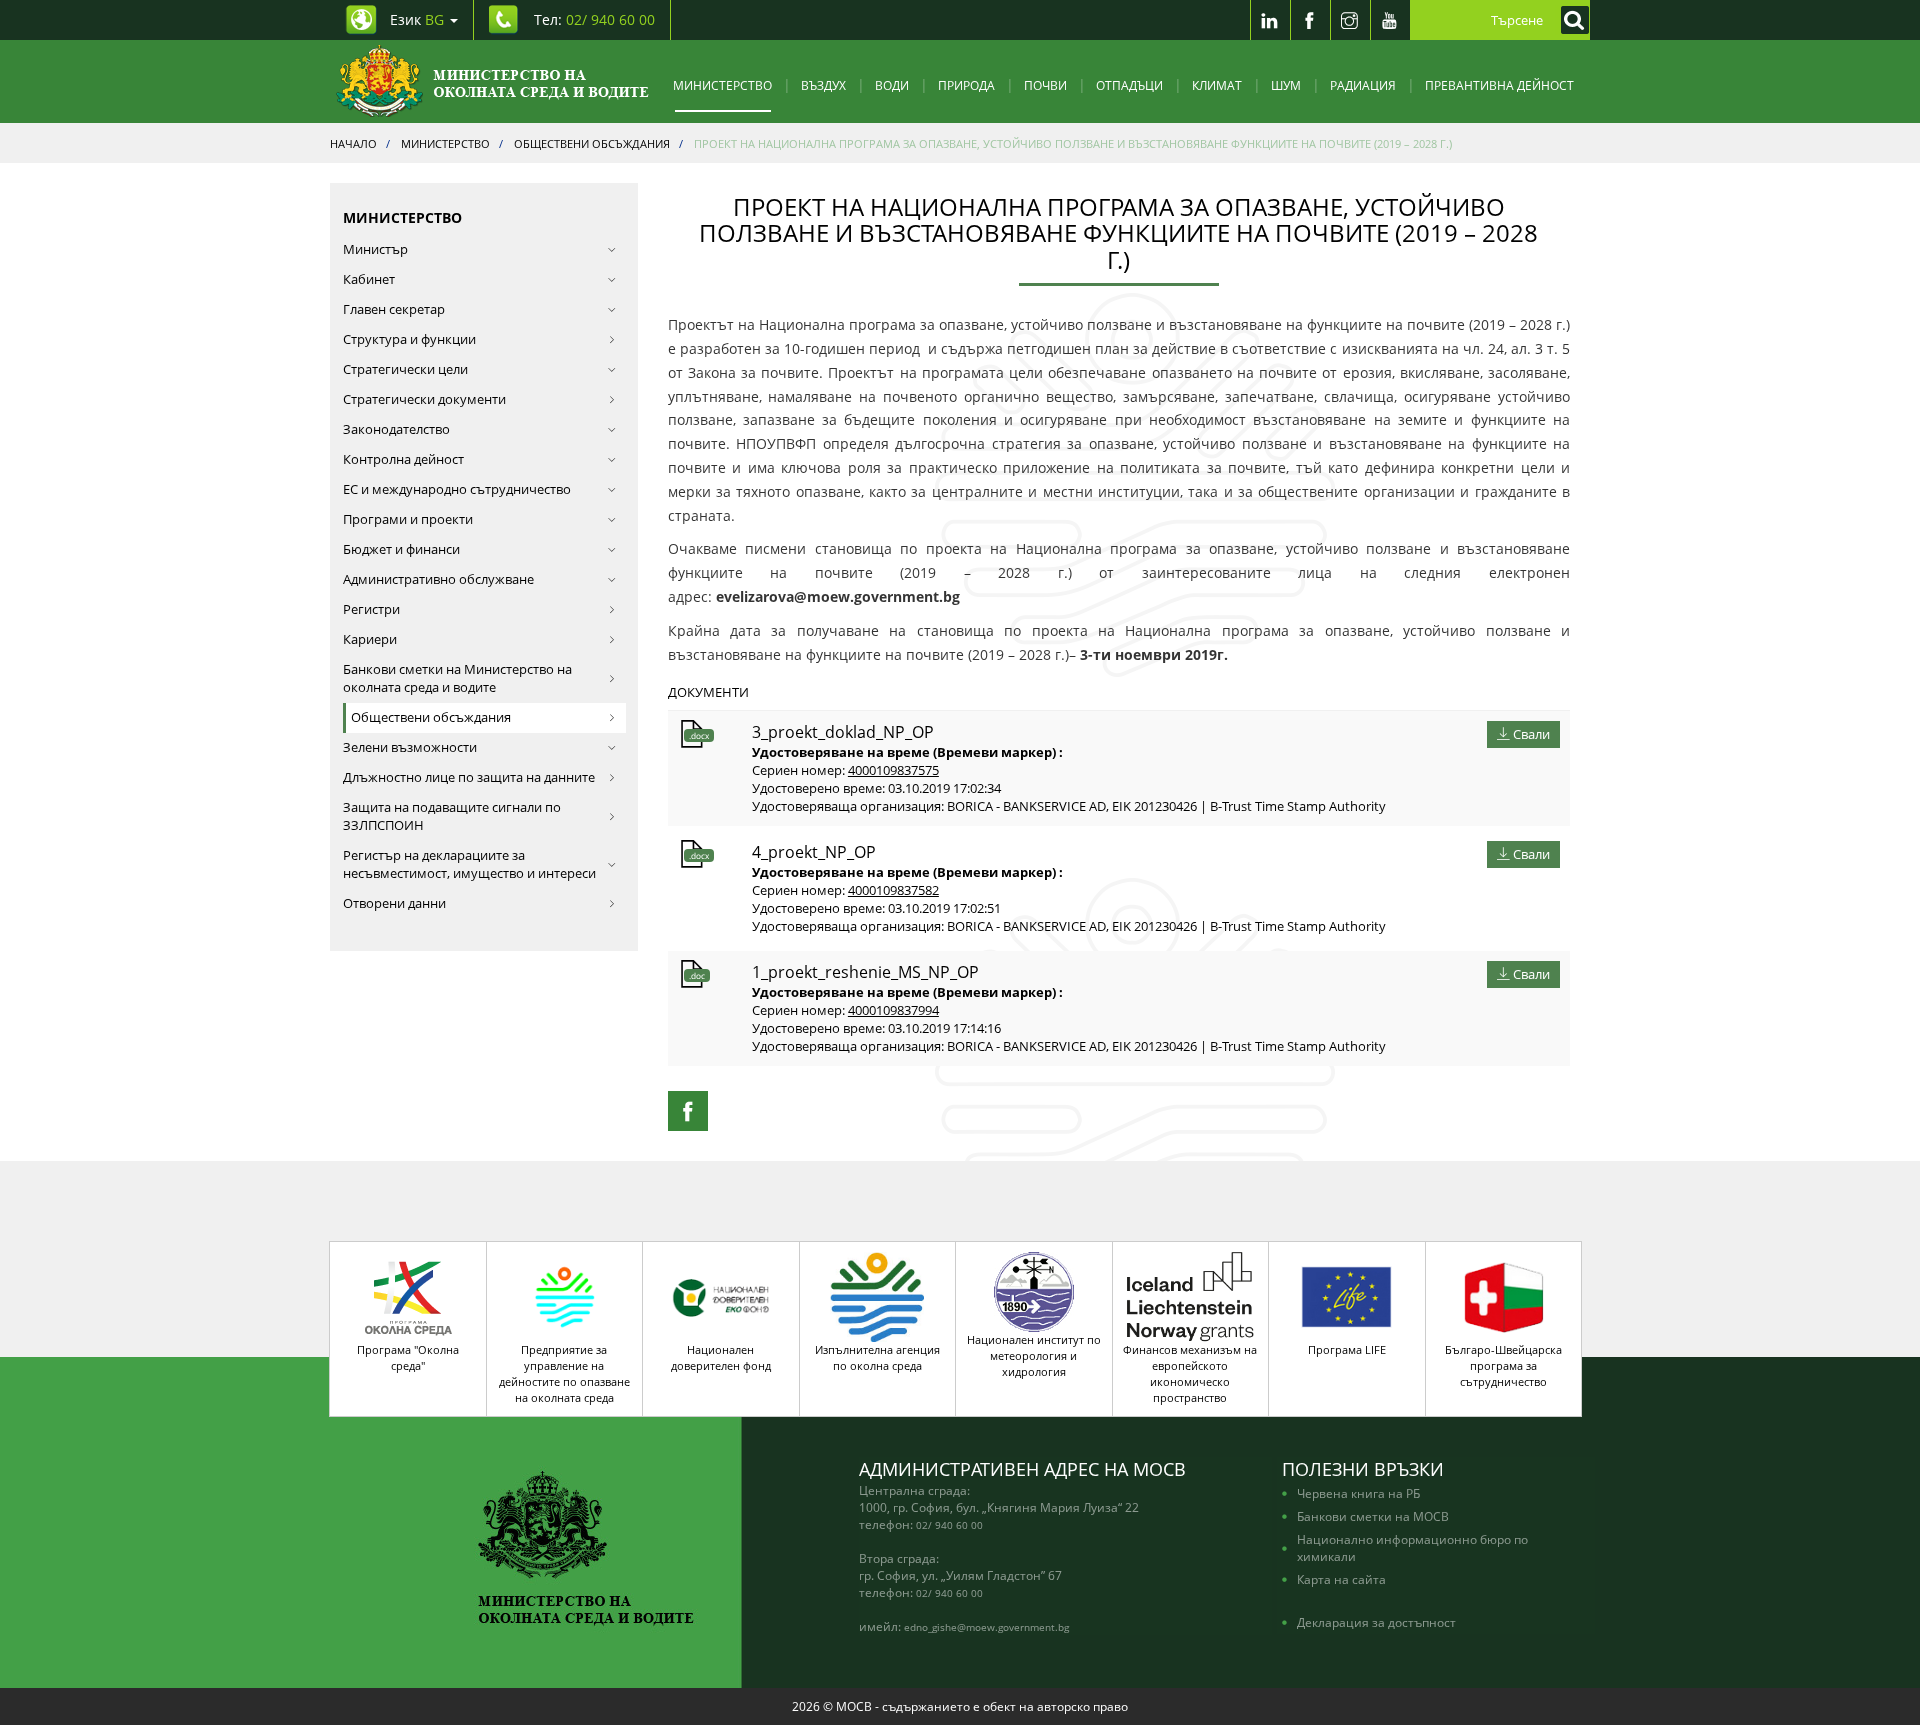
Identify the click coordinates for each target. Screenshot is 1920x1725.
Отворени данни (394, 903)
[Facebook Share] (688, 1111)
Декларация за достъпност (1376, 1622)
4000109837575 (893, 770)
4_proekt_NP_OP (814, 852)
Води (892, 85)
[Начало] (492, 81)
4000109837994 (893, 1010)
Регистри (371, 609)
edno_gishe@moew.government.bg (986, 1627)
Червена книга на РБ (1358, 1493)
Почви (1045, 85)
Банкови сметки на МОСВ (1373, 1516)
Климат (1217, 85)
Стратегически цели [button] (405, 369)
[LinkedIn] (1270, 20)
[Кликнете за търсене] (1570, 20)
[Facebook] (1310, 20)
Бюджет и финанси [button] (401, 549)
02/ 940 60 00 (949, 1525)
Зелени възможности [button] (410, 747)
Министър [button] (375, 249)
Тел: (594, 19)
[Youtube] (1390, 20)
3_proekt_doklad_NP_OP (843, 732)
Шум (1286, 85)
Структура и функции (409, 339)
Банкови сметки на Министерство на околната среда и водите (457, 678)
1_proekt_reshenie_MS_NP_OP (865, 972)
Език (417, 19)
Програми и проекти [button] (408, 519)
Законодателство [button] (396, 429)
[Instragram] (1350, 20)
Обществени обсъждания (431, 717)
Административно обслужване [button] (438, 579)
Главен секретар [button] (394, 309)
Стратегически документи (424, 399)
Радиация (1363, 85)
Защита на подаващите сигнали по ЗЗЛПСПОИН (452, 816)
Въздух (823, 85)
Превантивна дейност (1499, 85)
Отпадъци (1129, 85)
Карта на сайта (1341, 1579)
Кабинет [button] (369, 279)
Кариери (370, 639)
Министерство (722, 85)
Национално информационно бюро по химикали (1412, 1547)
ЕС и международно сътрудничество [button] (457, 489)
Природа (966, 85)
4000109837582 (893, 890)
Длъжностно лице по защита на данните (469, 777)
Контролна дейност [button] (403, 459)
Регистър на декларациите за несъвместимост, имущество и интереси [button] (469, 864)
